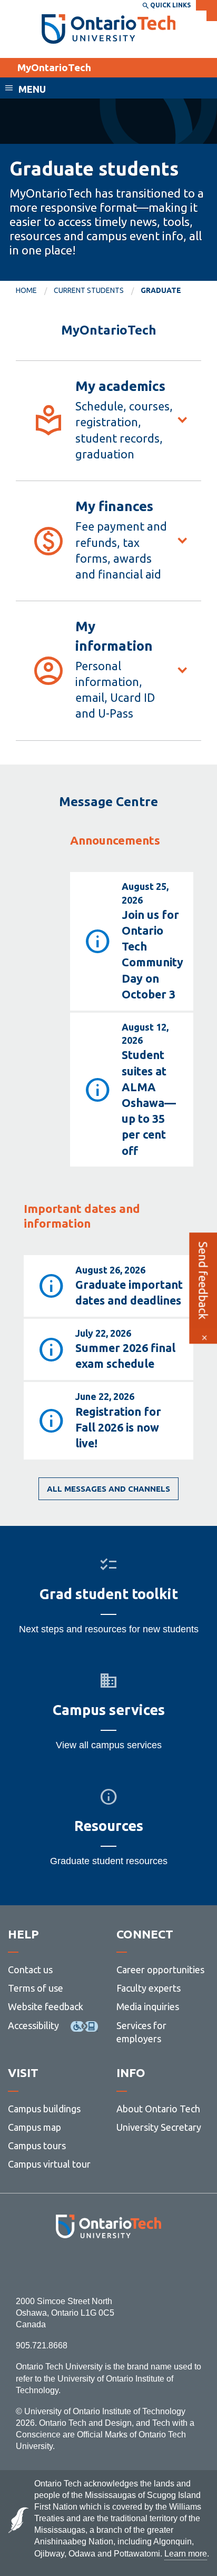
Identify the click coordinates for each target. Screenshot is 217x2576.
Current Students (89, 290)
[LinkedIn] (132, 2267)
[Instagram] (109, 2267)
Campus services (109, 1710)
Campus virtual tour (49, 2164)
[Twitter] (85, 2267)
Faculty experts (149, 1988)
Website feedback (46, 2006)
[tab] (108, 420)
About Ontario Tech (158, 2109)
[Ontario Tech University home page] (109, 29)
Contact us (30, 1970)
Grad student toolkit (109, 1594)
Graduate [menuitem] (161, 290)
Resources (109, 1826)
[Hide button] (204, 1338)
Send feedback (203, 1280)
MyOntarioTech (54, 67)
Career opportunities (160, 1970)
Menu (32, 89)
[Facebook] (61, 2267)
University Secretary (159, 2127)
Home (26, 290)
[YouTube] (156, 2267)
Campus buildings (44, 2109)
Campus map (34, 2127)
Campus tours (37, 2146)
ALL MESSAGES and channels (108, 1489)
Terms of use (36, 1988)
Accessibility (33, 2025)
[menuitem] (35, 291)
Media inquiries (148, 2006)
